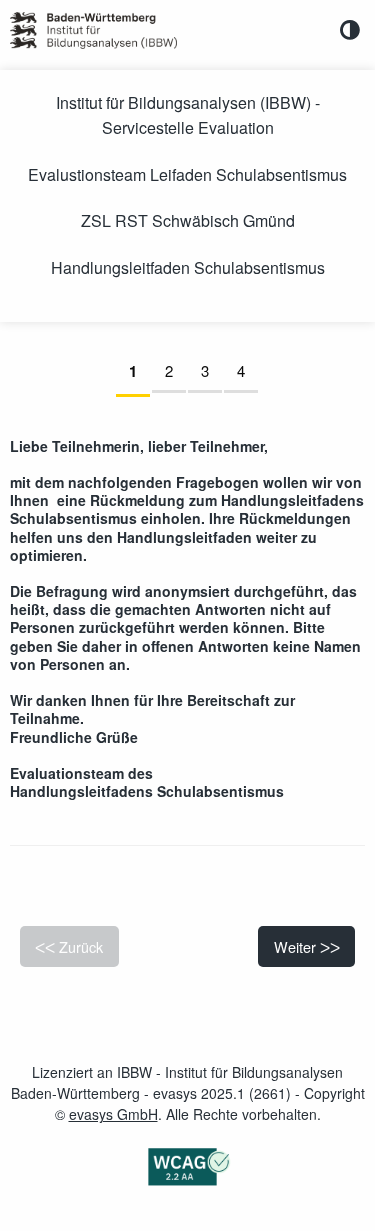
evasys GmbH (113, 1114)
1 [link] (139, 371)
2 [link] (175, 370)
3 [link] (211, 370)
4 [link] (247, 370)
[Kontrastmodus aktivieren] (350, 30)
